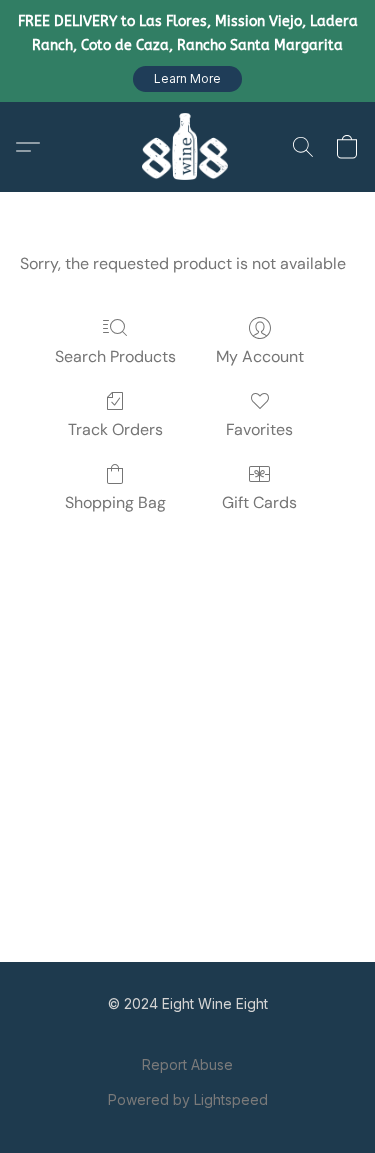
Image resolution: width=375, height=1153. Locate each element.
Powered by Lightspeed (188, 1099)
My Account (260, 356)
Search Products (115, 356)
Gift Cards (259, 502)
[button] (187, 79)
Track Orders (115, 429)
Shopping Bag (115, 502)
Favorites (259, 429)
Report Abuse (187, 1064)
